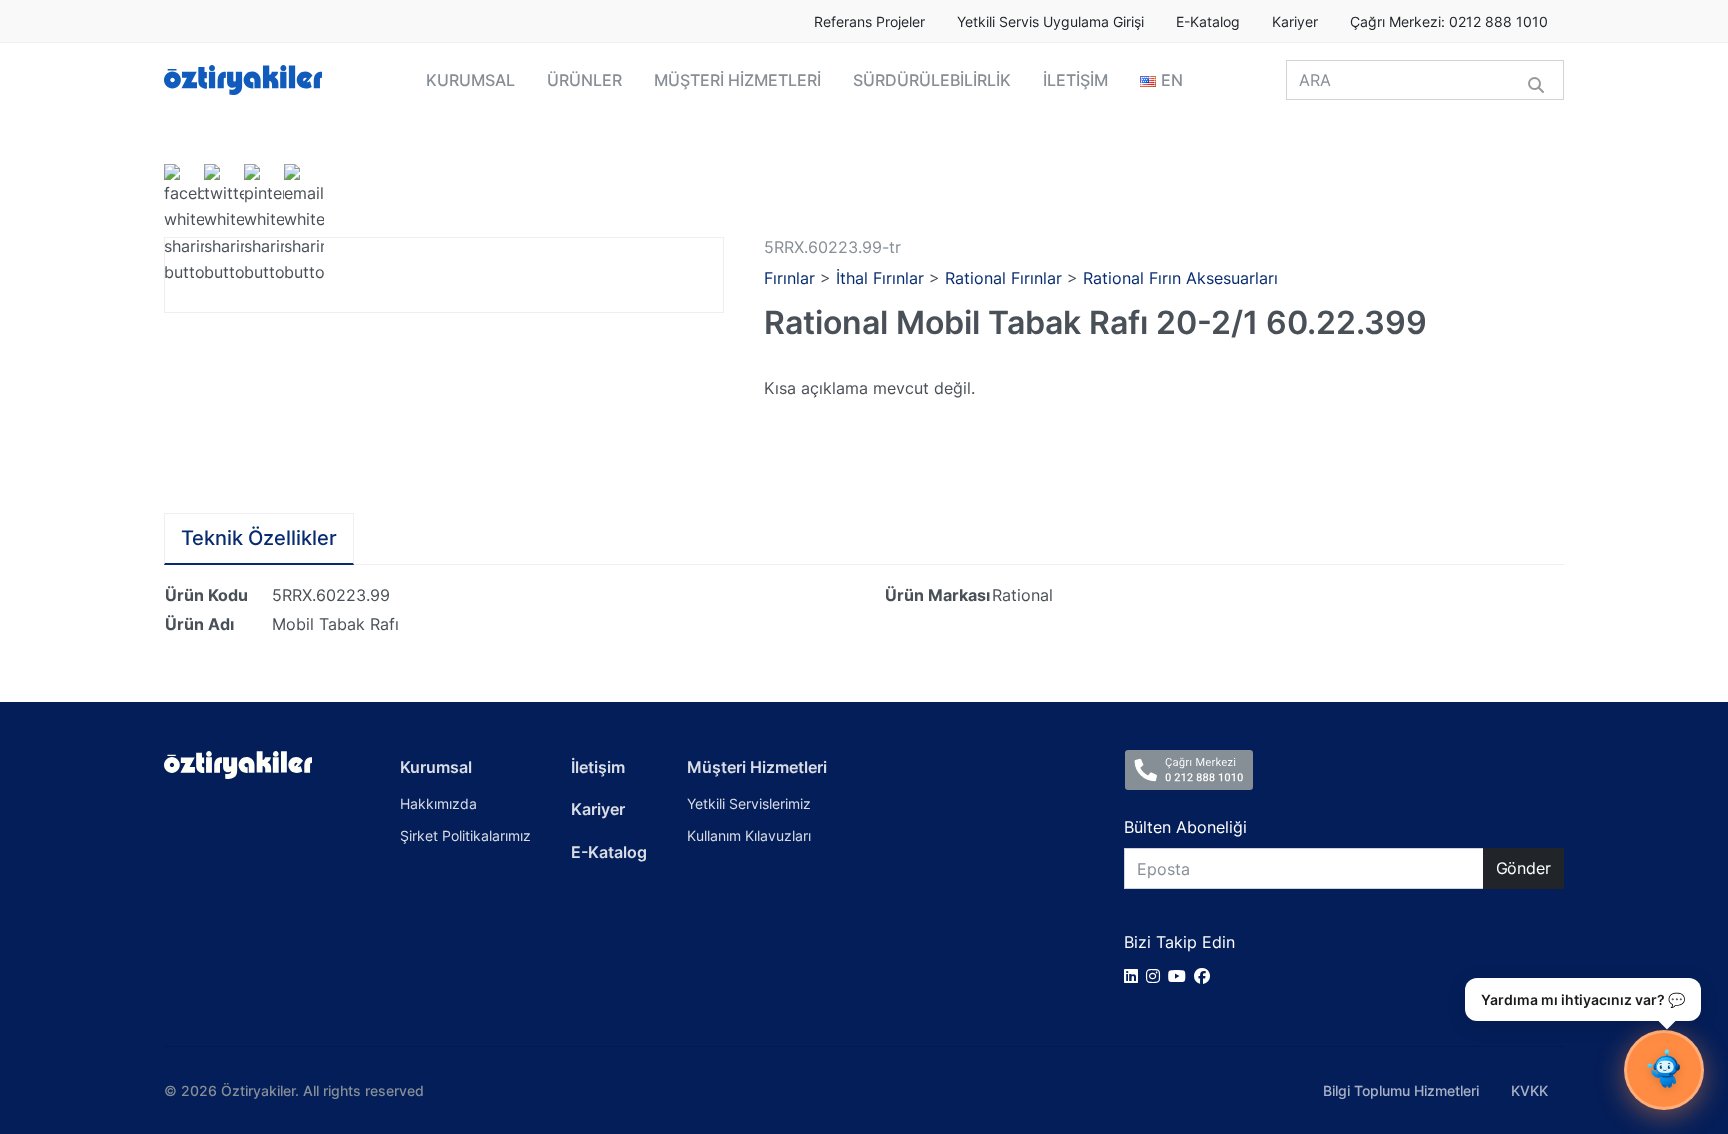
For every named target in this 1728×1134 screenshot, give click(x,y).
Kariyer (1295, 22)
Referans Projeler (869, 22)
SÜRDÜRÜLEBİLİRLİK (932, 80)
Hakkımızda (438, 803)
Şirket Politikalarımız (465, 835)
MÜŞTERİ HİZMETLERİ (737, 80)
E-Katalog (1208, 22)
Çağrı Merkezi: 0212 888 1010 (1449, 22)
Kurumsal (436, 767)
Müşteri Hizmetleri (757, 767)
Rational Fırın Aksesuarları (1180, 278)
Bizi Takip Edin (1179, 942)
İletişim (598, 767)
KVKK (1529, 1090)
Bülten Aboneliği (1185, 827)
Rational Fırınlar (1003, 278)
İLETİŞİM (1075, 80)
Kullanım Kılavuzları (749, 835)
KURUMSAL (470, 80)
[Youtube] (1181, 976)
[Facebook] (1206, 976)
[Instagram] (1157, 976)
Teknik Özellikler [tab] (259, 538)
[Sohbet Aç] (1664, 1070)
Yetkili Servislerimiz (749, 803)
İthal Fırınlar (880, 278)
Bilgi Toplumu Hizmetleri (1401, 1090)
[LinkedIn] (1135, 976)
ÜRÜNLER (584, 80)
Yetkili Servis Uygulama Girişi (1050, 22)
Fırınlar (789, 278)
